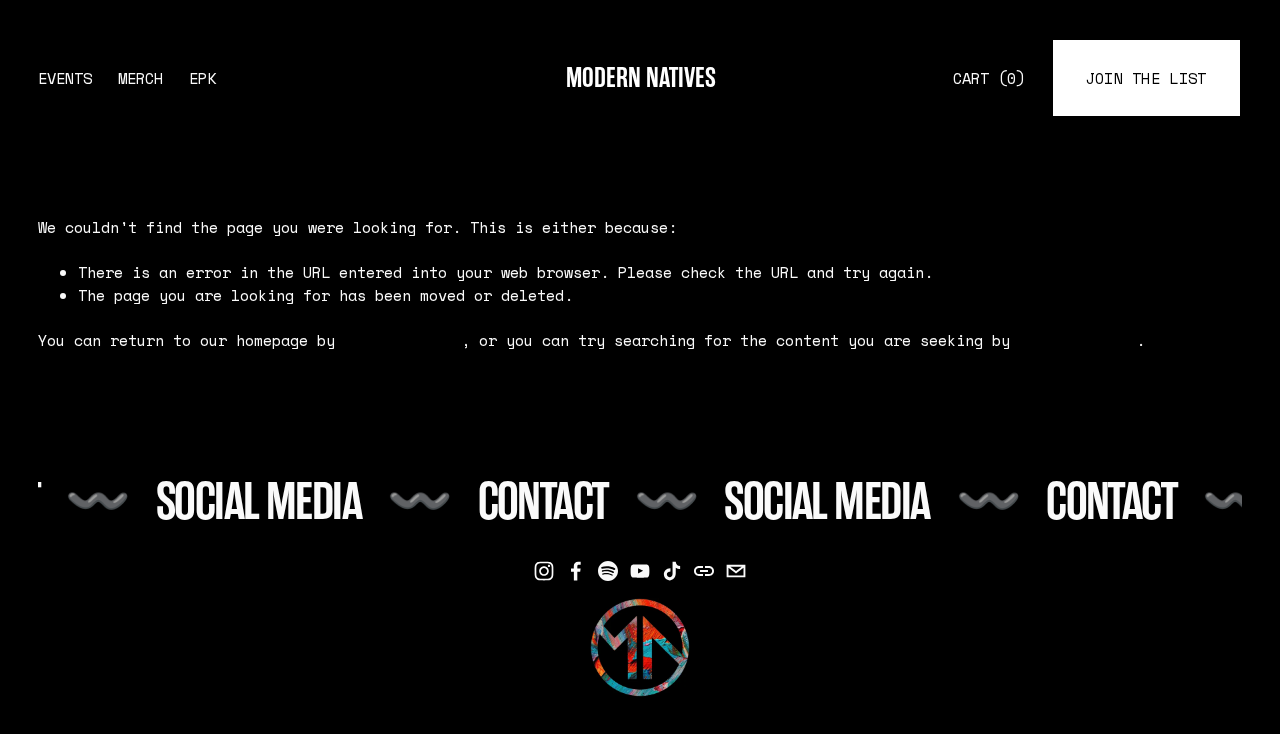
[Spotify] (608, 571)
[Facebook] (576, 571)
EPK (202, 78)
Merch (140, 78)
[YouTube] (640, 571)
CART (989, 78)
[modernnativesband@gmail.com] (736, 571)
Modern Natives (641, 78)
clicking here (402, 340)
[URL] (704, 571)
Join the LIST (1146, 78)
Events (65, 78)
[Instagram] (544, 571)
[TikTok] (672, 571)
